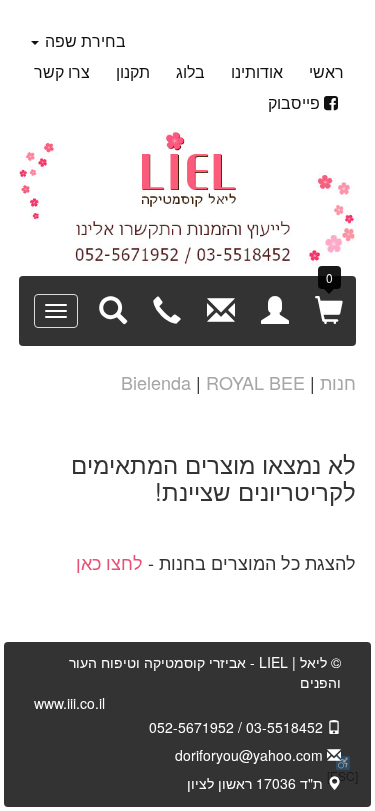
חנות (338, 382)
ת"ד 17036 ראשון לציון (257, 783)
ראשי (326, 71)
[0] (329, 309)
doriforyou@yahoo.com (251, 755)
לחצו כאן (109, 562)
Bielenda (156, 382)
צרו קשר (62, 71)
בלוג (190, 71)
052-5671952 (191, 727)
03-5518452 (286, 727)
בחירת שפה (83, 40)
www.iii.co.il (69, 703)
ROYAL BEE (255, 382)
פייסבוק (294, 102)
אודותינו (257, 71)
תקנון (133, 71)
